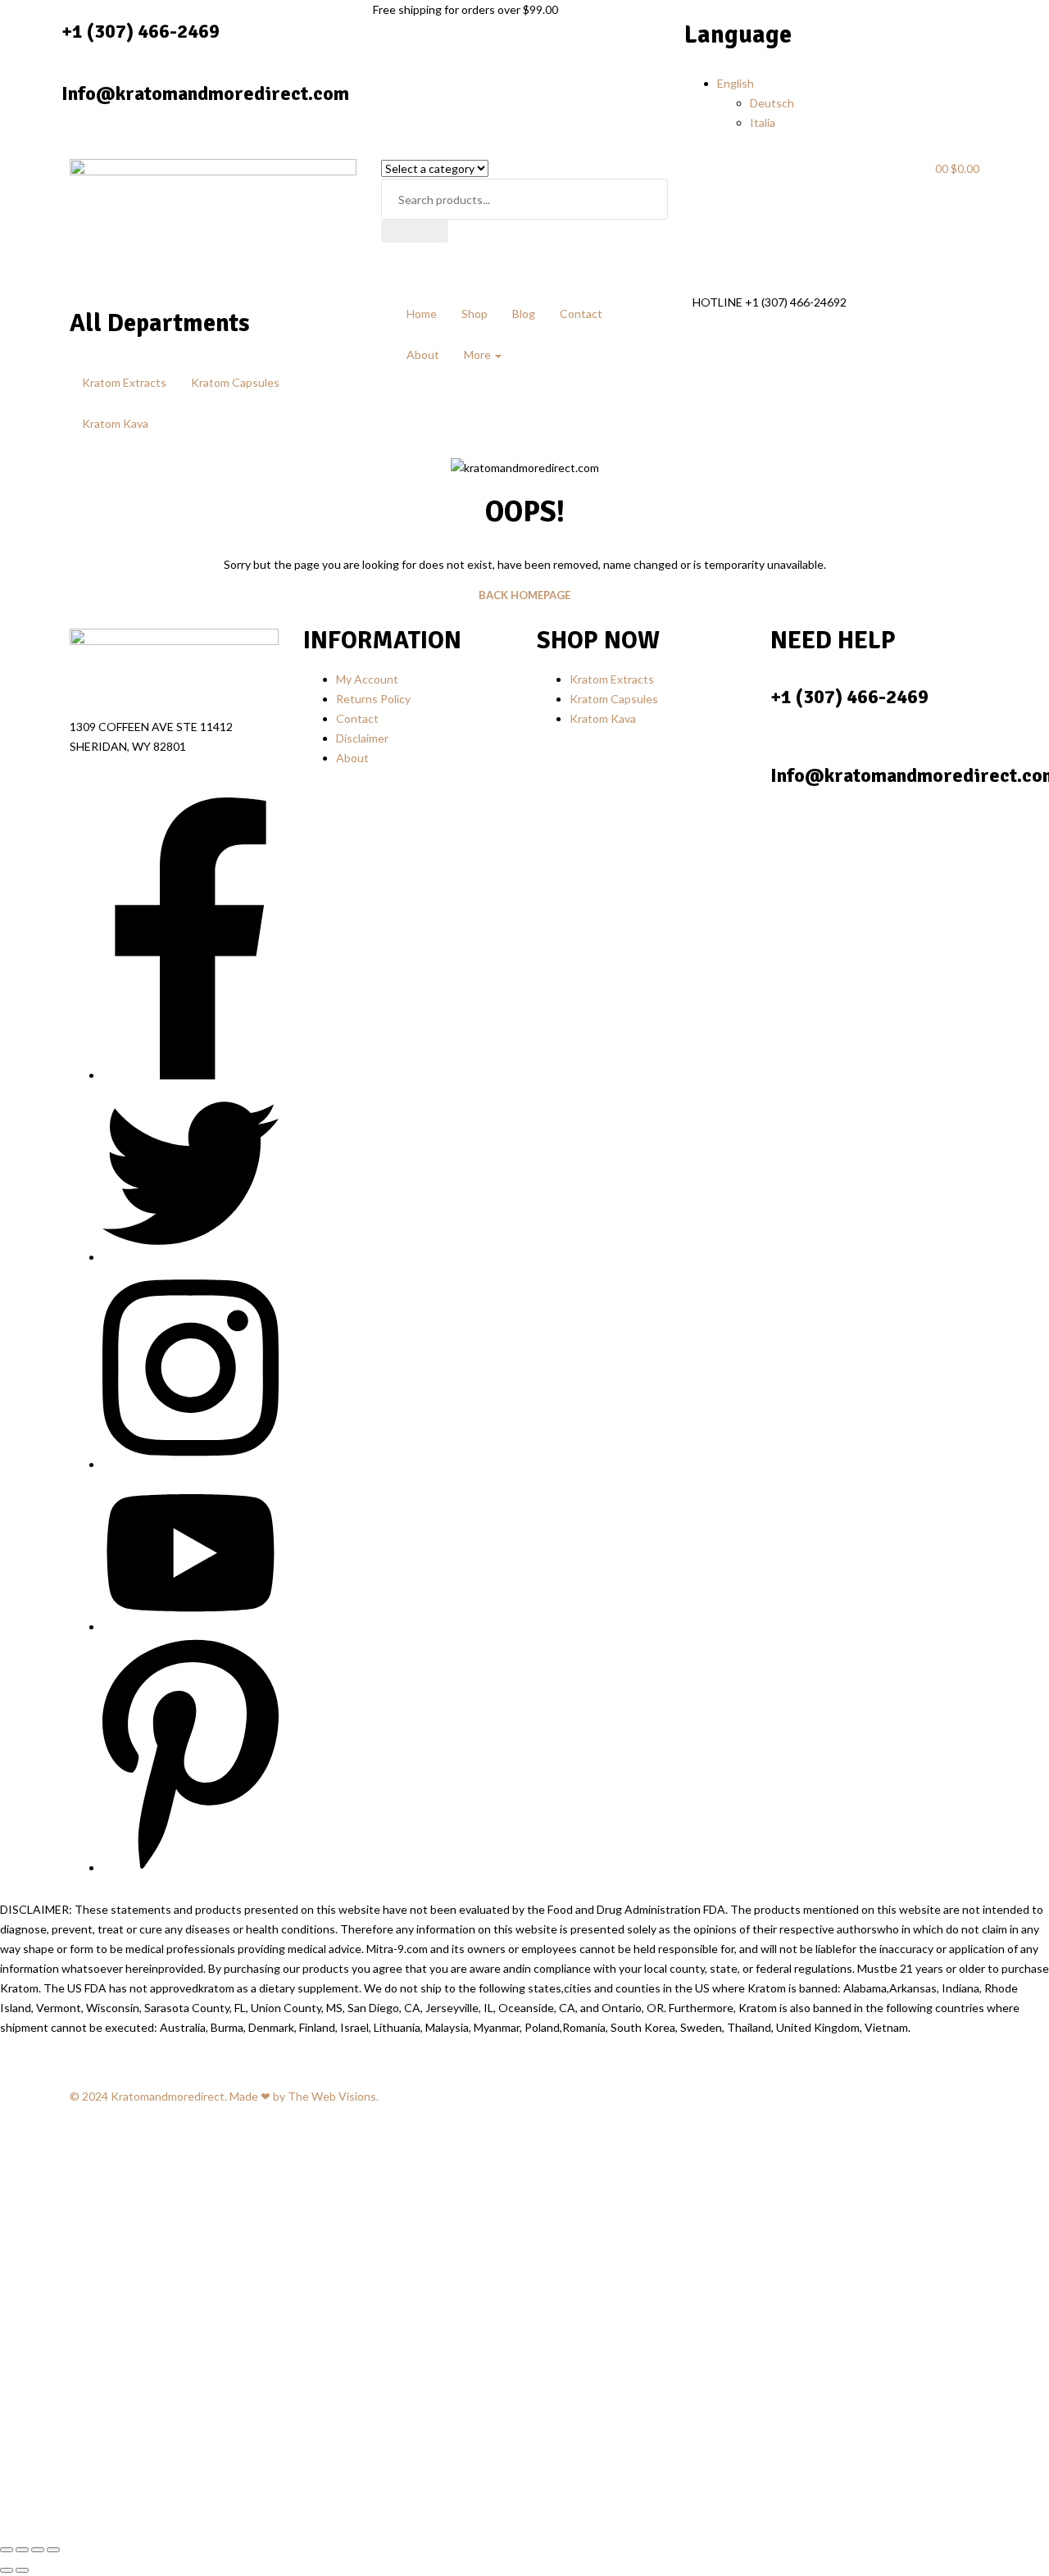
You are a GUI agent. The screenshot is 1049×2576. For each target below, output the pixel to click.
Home (422, 313)
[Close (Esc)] (53, 2550)
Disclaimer (362, 738)
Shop (475, 313)
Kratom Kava (115, 423)
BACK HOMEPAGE (524, 595)
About (423, 354)
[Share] (38, 2550)
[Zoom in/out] (7, 2550)
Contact (581, 313)
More (479, 354)
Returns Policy (373, 699)
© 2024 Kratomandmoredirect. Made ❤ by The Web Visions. (224, 2096)
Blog (524, 313)
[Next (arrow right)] (22, 2570)
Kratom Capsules (235, 382)
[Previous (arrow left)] (7, 2570)
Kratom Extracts (124, 382)
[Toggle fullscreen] (22, 2550)
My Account (367, 679)
